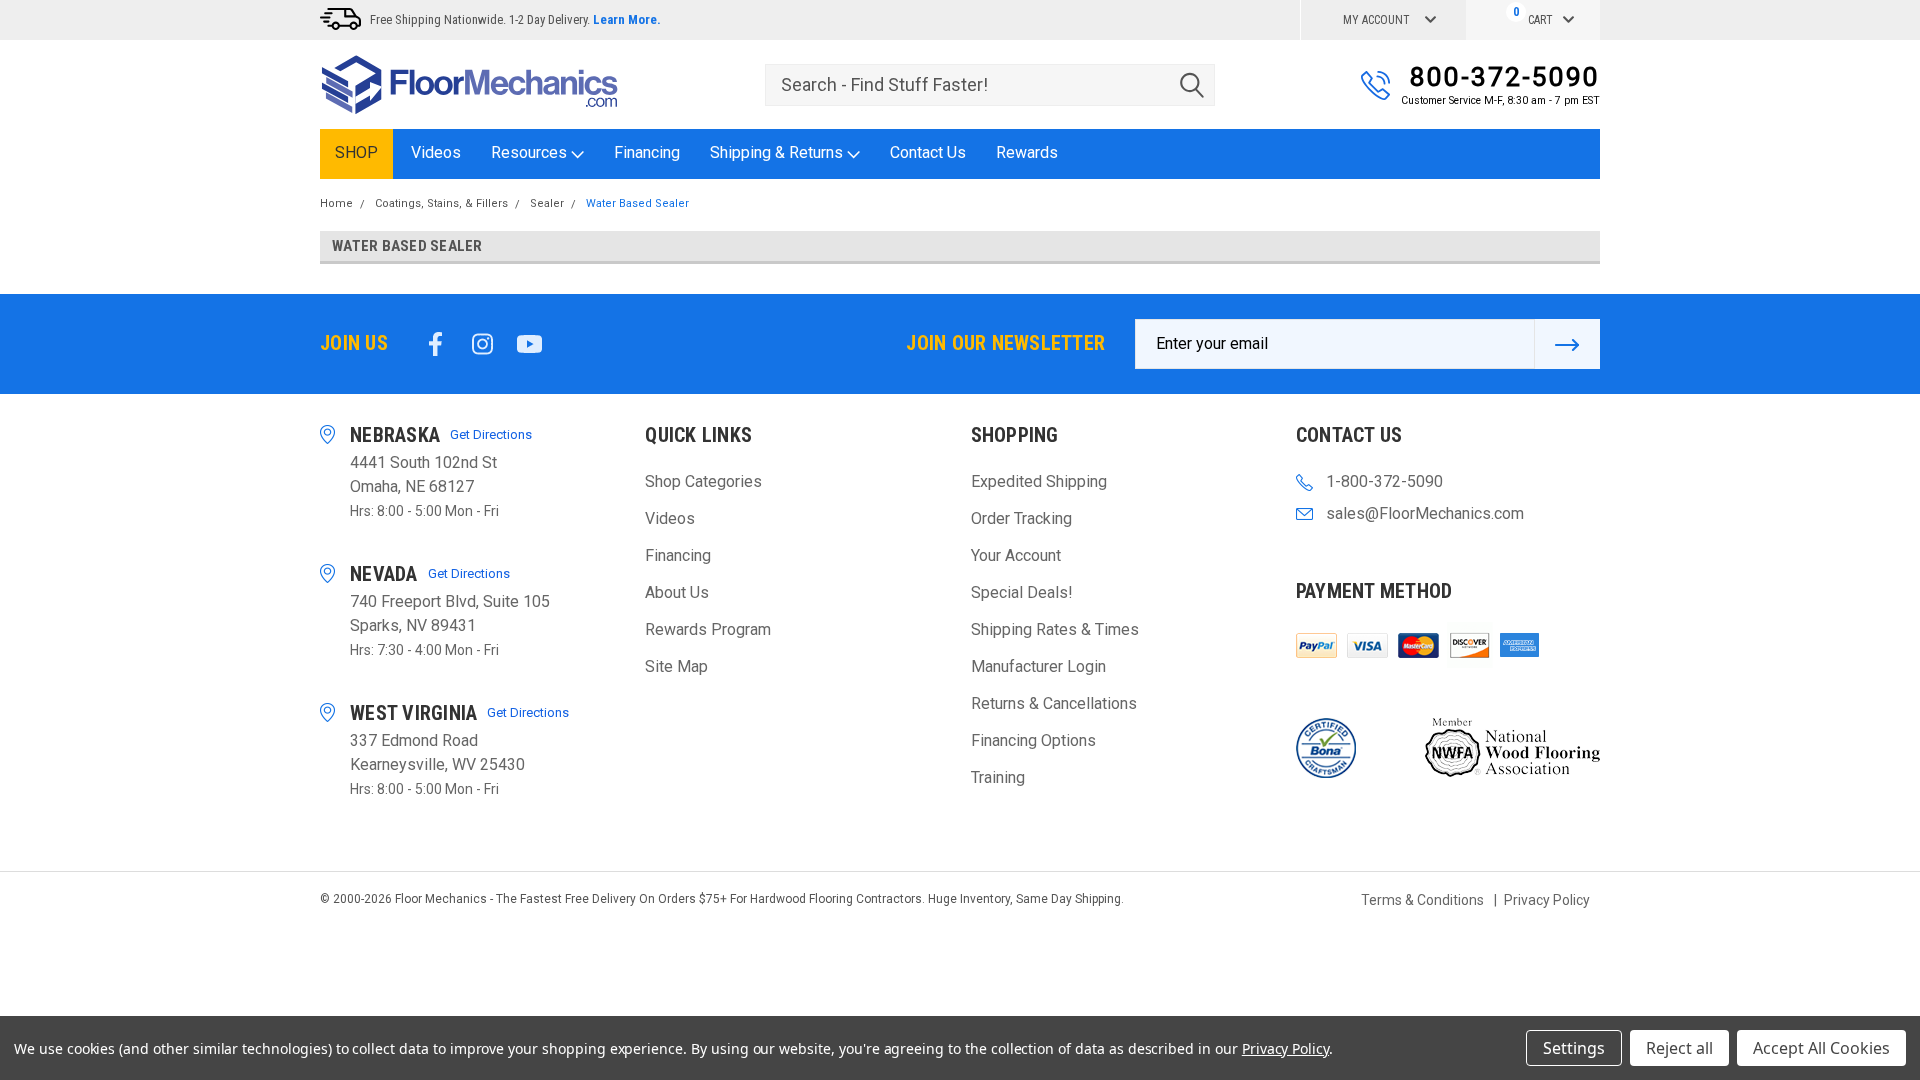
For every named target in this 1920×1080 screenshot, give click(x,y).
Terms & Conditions (1422, 900)
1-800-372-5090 (1384, 481)
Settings (1574, 1048)
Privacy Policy (1547, 900)
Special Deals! (1022, 592)
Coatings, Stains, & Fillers (441, 203)
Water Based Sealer (637, 203)
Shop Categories (703, 481)
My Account (1376, 20)
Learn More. (627, 19)
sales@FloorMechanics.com (1425, 513)
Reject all (1679, 1048)
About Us (677, 592)
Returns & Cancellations (1054, 703)
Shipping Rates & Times (1055, 629)
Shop (356, 152)
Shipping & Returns (778, 152)
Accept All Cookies (1821, 1048)
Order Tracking (1021, 518)
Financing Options (1033, 740)
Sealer (547, 203)
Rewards (1027, 152)
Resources (531, 152)
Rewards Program (708, 629)
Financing (647, 152)
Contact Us (928, 152)
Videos (436, 152)
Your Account (1016, 555)
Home (336, 203)
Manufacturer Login (1038, 666)
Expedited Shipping (1039, 481)
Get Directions (491, 434)
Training (998, 777)
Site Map (676, 666)
